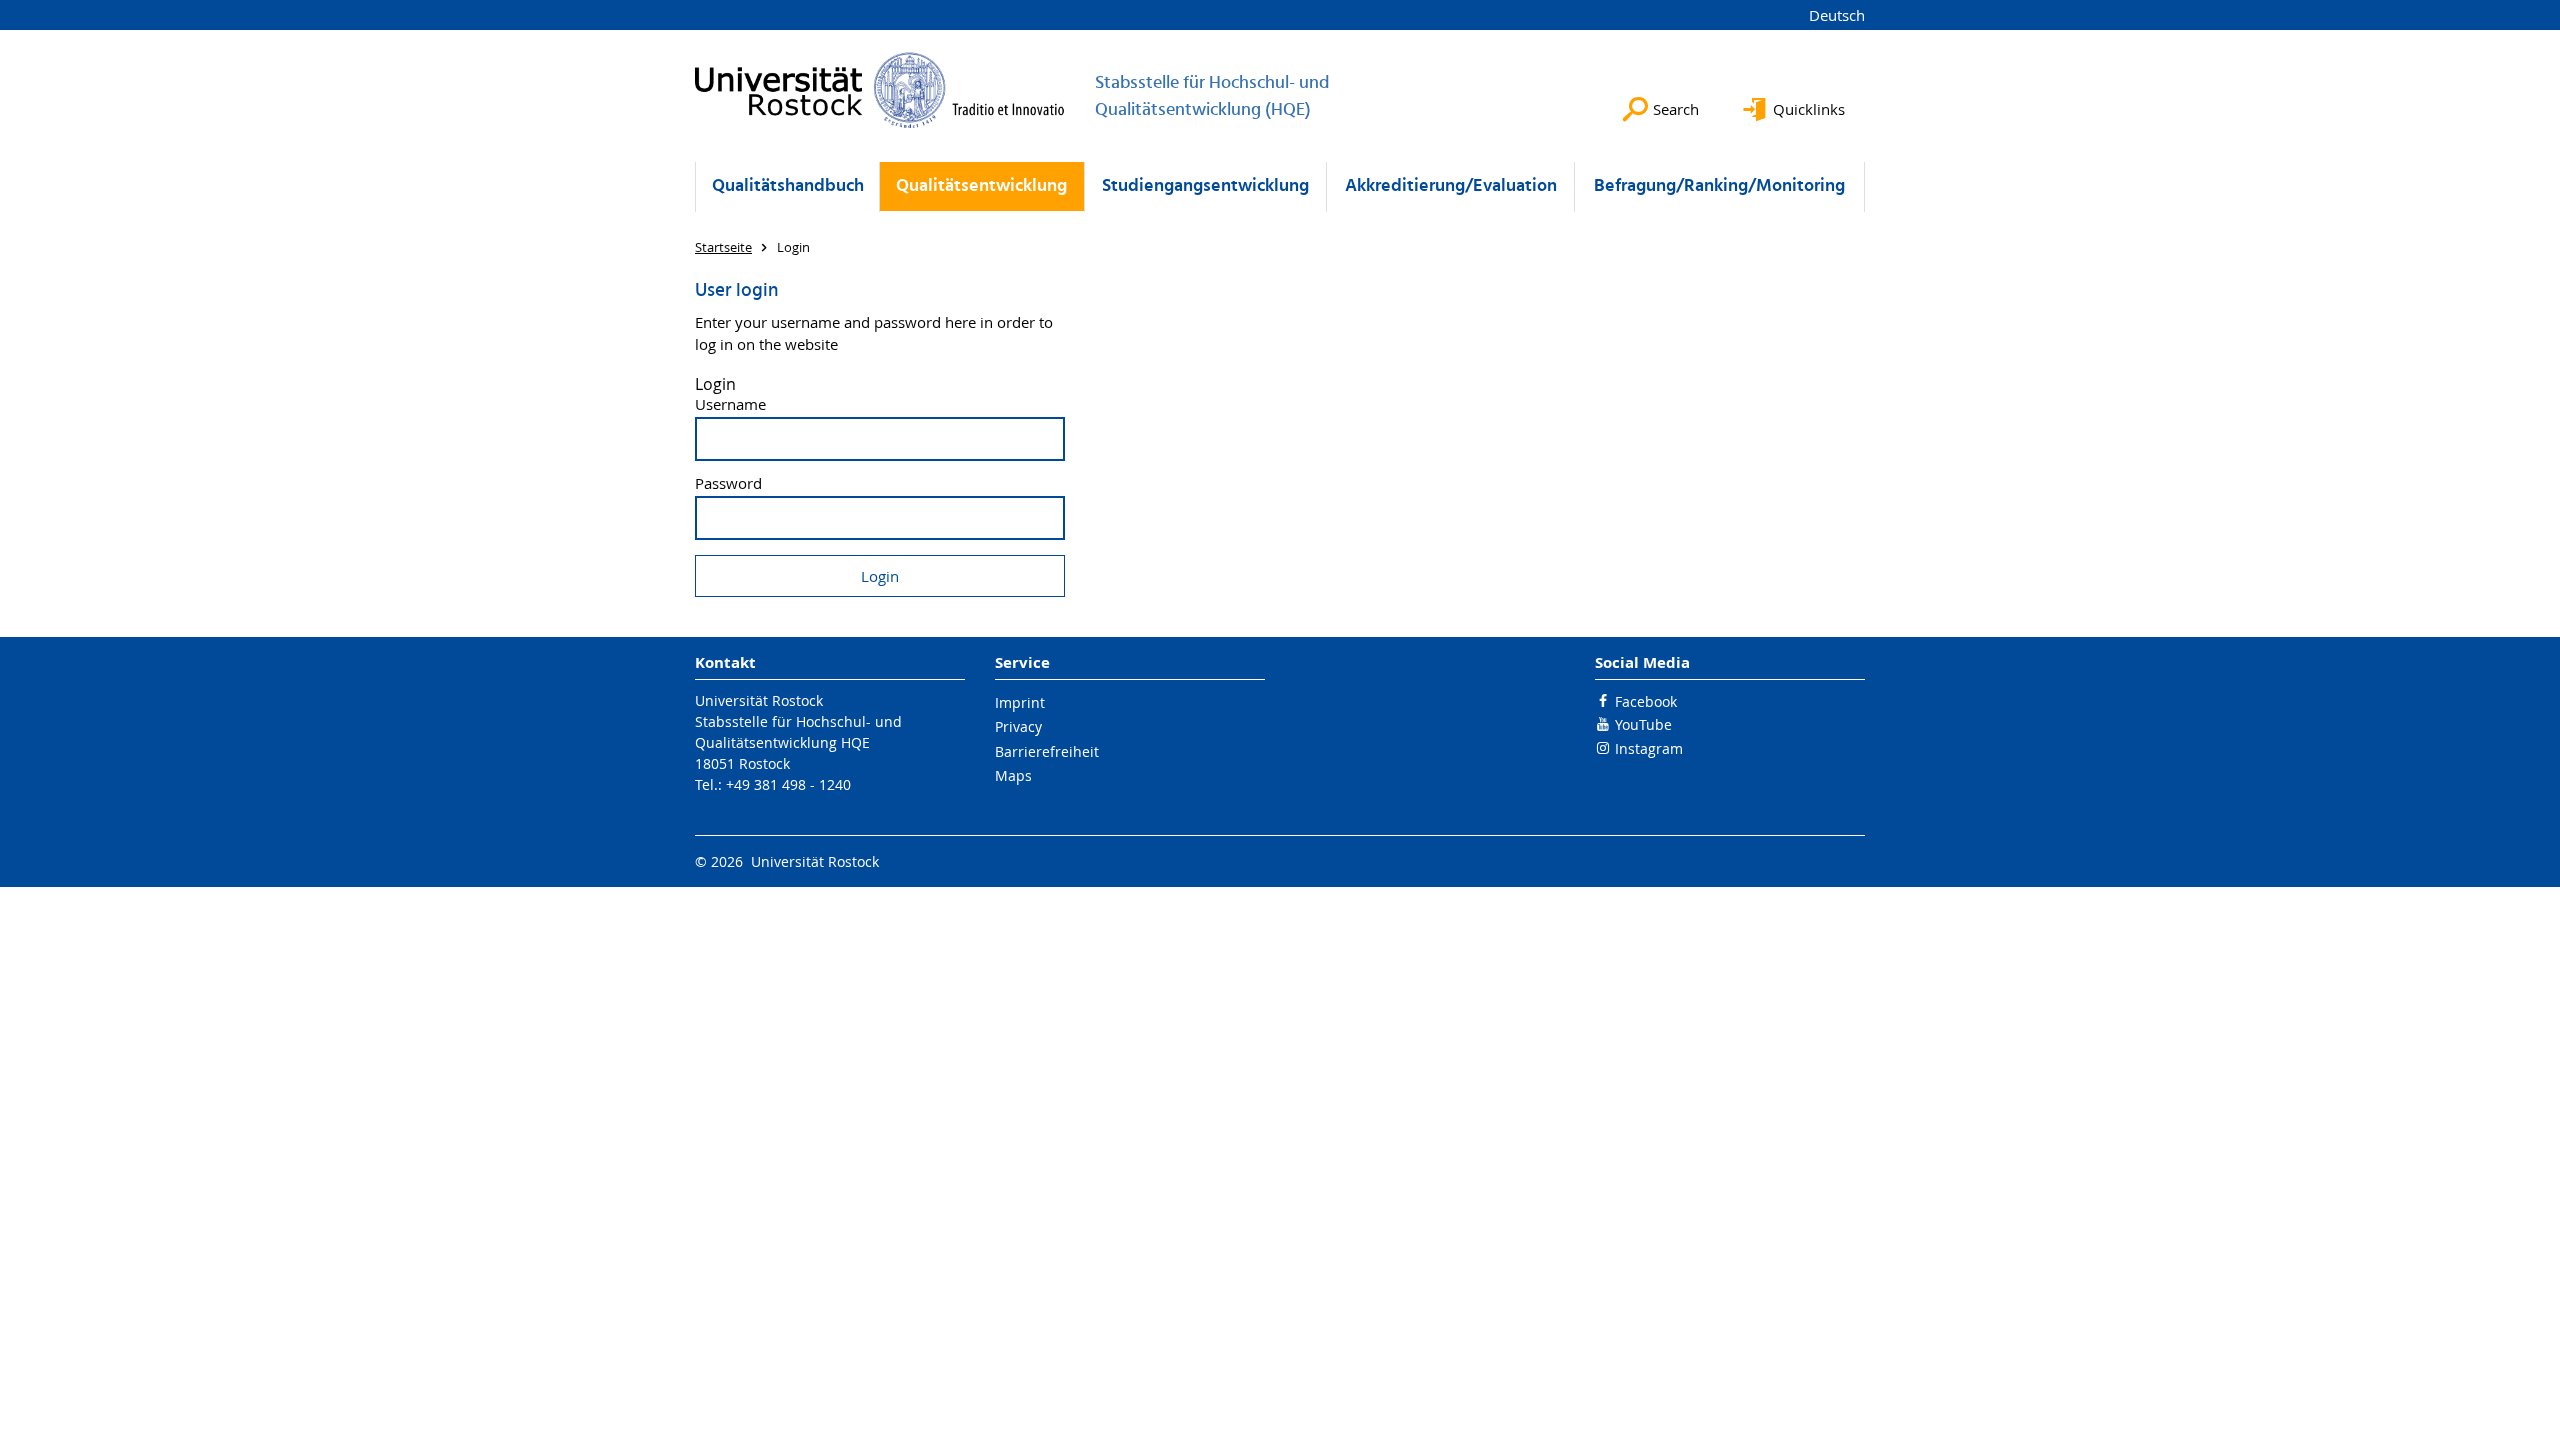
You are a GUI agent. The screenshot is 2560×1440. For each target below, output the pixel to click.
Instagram (1649, 748)
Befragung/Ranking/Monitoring (1719, 186)
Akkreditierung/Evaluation (1451, 186)
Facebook (1646, 701)
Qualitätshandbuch (788, 186)
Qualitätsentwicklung (981, 186)
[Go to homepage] (880, 90)
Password (728, 483)
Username (730, 404)
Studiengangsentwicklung (1205, 186)
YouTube (1643, 724)
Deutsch (1837, 15)
